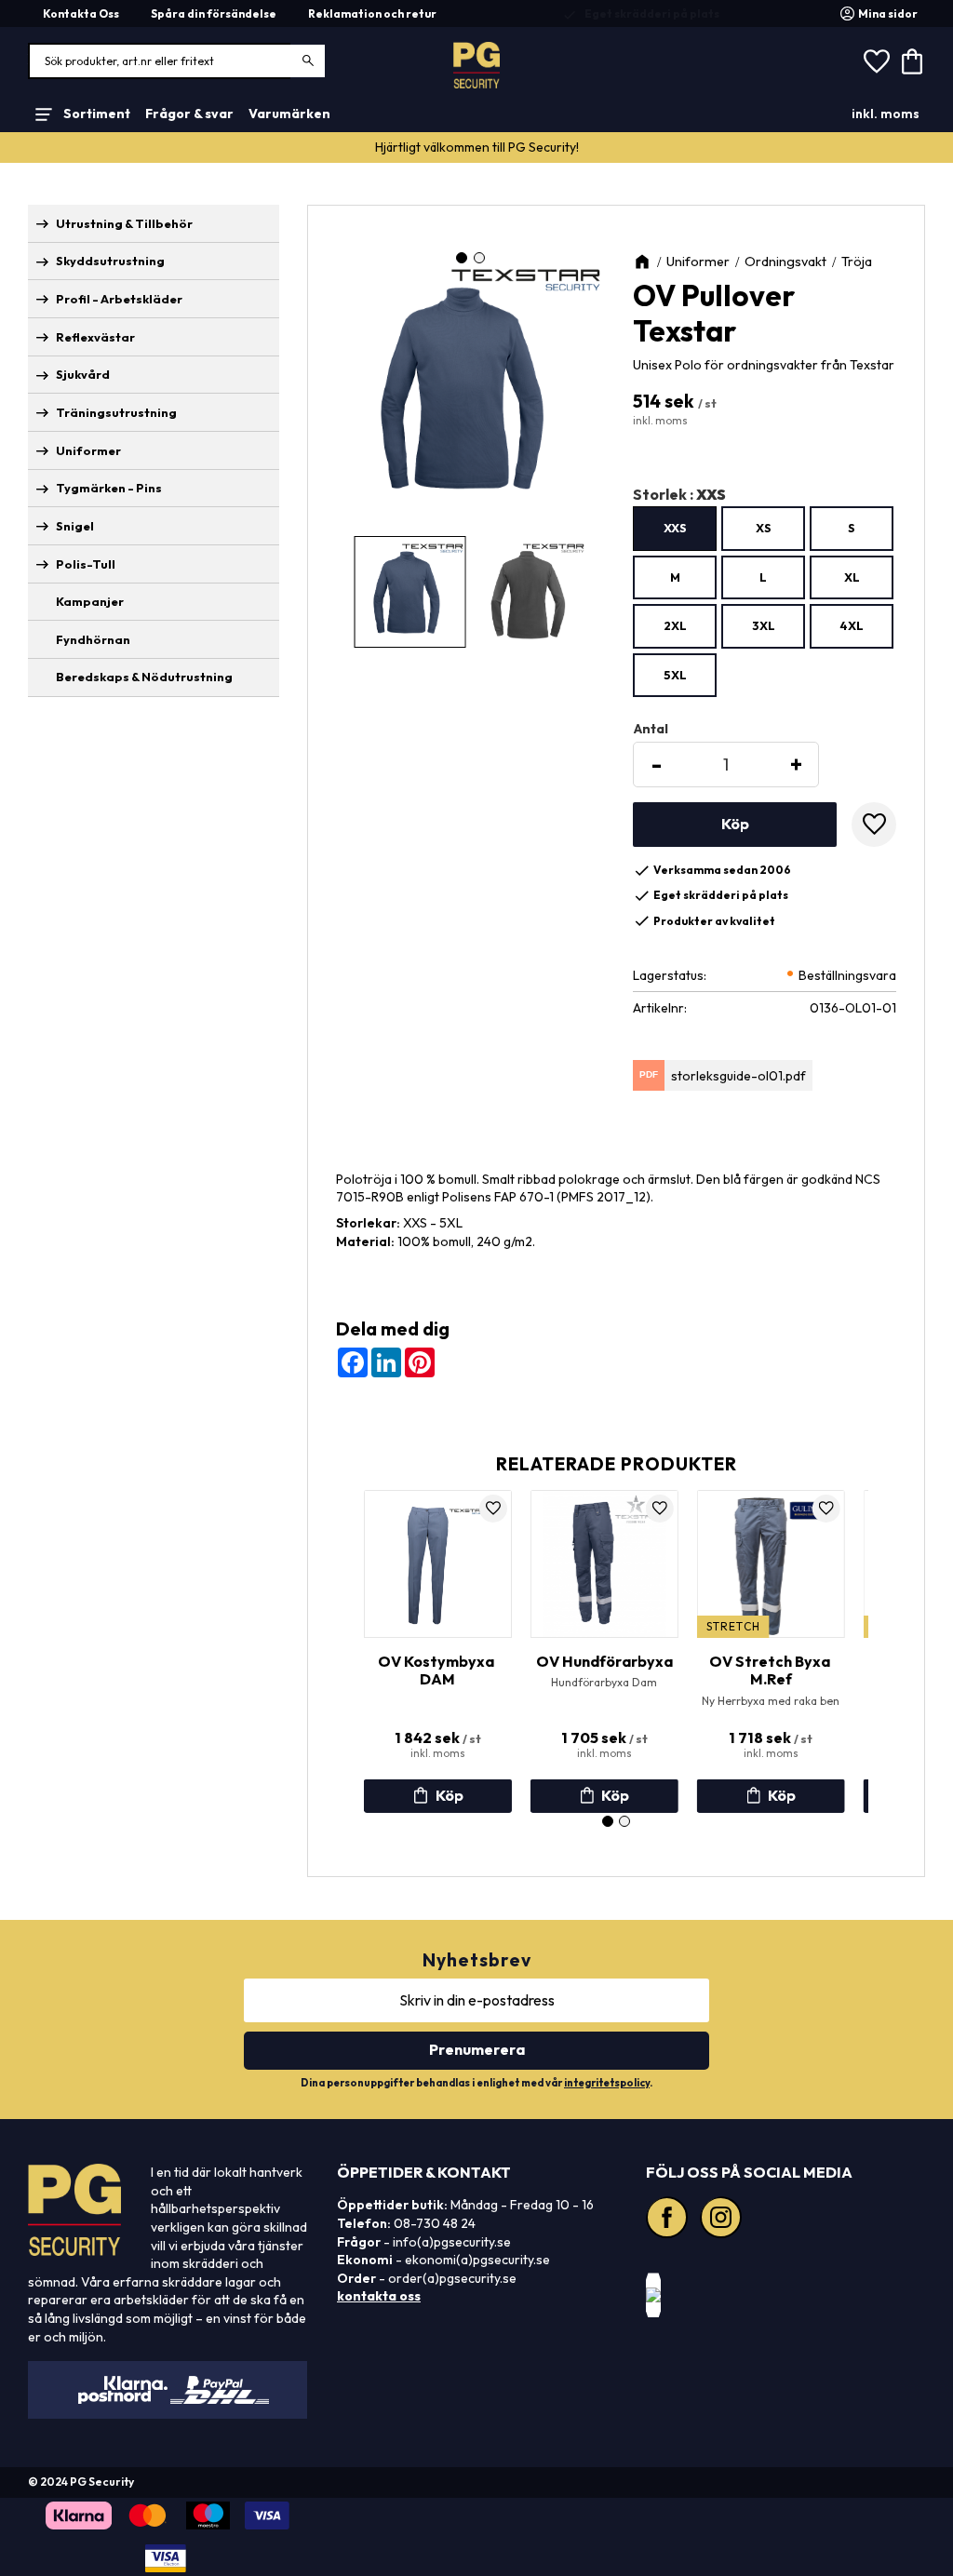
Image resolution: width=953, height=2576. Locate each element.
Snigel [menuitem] (75, 526)
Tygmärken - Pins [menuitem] (109, 488)
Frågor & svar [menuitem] (189, 114)
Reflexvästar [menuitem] (95, 337)
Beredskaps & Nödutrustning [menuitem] (144, 677)
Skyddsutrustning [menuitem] (110, 261)
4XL (852, 625)
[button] (877, 61)
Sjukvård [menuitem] (83, 374)
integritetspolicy (607, 2083)
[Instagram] (723, 2220)
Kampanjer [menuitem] (90, 601)
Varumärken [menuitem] (289, 114)
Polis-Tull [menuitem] (86, 564)
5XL (675, 675)
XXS (675, 528)
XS (764, 528)
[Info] (438, 1796)
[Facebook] (669, 2220)
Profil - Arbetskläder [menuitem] (119, 299)
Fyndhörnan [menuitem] (93, 639)
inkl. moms (886, 114)
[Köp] (735, 825)
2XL (675, 625)
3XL (764, 625)
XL (852, 577)
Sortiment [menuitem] (97, 114)
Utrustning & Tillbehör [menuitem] (124, 223)
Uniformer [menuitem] (88, 450)
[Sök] (309, 61)
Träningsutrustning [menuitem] (116, 412)
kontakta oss (379, 2296)
